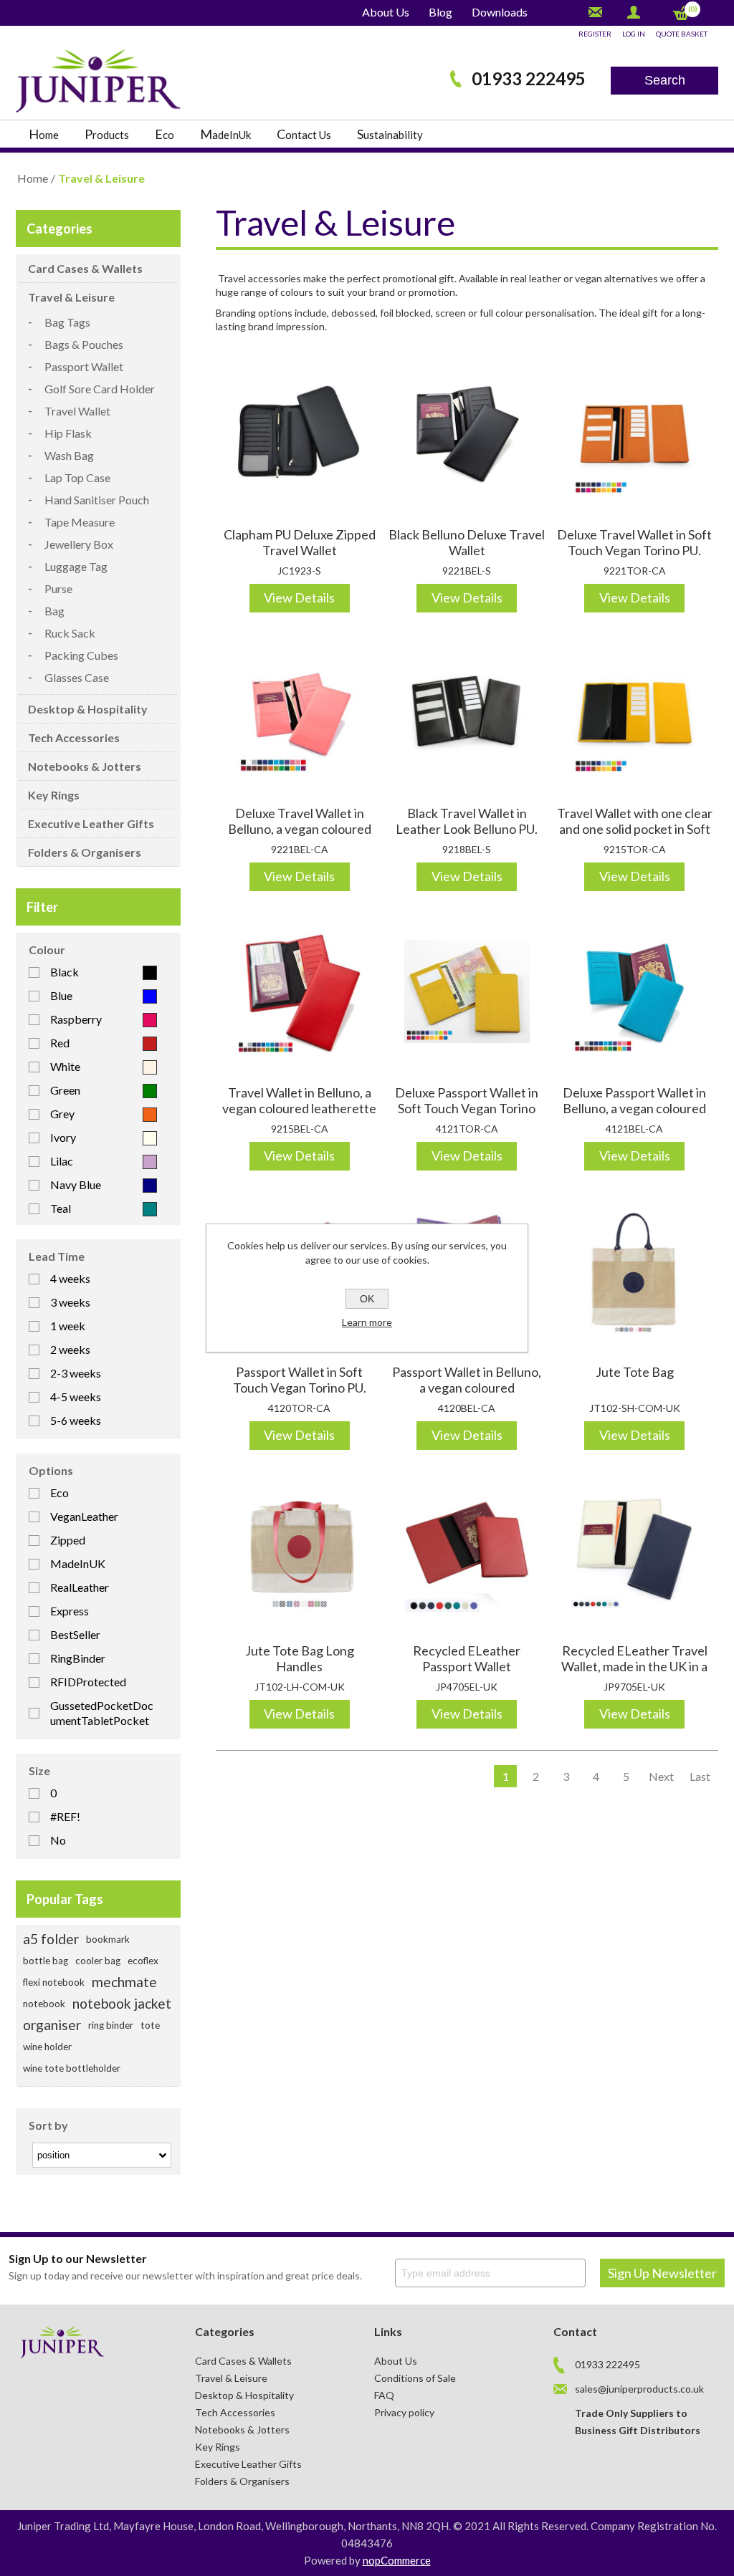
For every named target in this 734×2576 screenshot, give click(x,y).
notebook (44, 2004)
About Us (386, 12)
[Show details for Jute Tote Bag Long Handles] (300, 1550)
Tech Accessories (74, 737)
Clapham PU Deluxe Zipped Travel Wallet (300, 542)
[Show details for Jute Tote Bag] (634, 1271)
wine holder (47, 2047)
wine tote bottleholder (72, 2068)
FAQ (384, 2395)
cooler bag (98, 1961)
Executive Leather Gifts (91, 823)
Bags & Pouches (84, 344)
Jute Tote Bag (635, 1372)
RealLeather (80, 1587)
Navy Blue (76, 1184)
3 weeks (70, 1302)
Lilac (62, 1161)
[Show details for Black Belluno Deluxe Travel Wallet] (467, 433)
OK (367, 1299)
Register (595, 34)
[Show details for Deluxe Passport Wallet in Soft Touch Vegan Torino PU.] (467, 991)
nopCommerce (397, 2560)
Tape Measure (80, 522)
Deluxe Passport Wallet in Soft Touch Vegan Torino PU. (467, 1108)
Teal (61, 1208)
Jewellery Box (79, 544)
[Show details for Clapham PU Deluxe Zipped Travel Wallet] (300, 433)
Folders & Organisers (85, 852)
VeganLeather (84, 1516)
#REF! (65, 1816)
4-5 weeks (76, 1397)
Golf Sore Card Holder (100, 389)
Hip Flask (68, 433)
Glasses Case (77, 677)
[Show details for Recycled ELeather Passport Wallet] (467, 1550)
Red (60, 1043)
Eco (59, 1493)
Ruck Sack (70, 633)
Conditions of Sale (415, 2378)
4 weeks (70, 1278)
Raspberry (76, 1019)
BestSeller (75, 1634)
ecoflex (143, 1961)
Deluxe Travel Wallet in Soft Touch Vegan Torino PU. (634, 542)
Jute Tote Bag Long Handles (300, 1658)
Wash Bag (69, 455)
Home (33, 178)
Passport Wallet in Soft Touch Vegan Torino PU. (300, 1380)
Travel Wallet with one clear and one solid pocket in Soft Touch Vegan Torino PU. (635, 829)
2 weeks (70, 1349)
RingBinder (78, 1658)
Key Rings (54, 795)
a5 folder (51, 1939)
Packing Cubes (81, 655)
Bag (54, 611)
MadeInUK (78, 1563)
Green (65, 1090)
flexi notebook (54, 1982)
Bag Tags (67, 322)
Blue (61, 995)
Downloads (500, 12)
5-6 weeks (76, 1420)
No (58, 1840)
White (65, 1066)
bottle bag (46, 1961)
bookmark (108, 1939)
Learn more (367, 1322)
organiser (52, 2025)
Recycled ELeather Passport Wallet (467, 1658)
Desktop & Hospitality (88, 709)
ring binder (111, 2025)
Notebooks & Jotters (85, 766)
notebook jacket (122, 2003)
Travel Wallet (77, 411)
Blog (440, 12)
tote (150, 2025)
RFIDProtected (88, 1682)
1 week (68, 1326)
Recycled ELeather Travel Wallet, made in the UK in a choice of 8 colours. (634, 1666)
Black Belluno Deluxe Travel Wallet (467, 542)
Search (665, 80)
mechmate (124, 1982)
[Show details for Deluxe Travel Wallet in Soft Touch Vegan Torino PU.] (634, 433)
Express (70, 1611)
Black (65, 972)
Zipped (68, 1540)
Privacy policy (404, 2412)
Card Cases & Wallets (85, 268)
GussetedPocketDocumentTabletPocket (102, 1713)
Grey (62, 1114)
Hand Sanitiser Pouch (97, 500)
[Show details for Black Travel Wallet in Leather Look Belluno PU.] (467, 713)
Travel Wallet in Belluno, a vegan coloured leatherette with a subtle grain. (299, 1108)
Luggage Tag (76, 566)
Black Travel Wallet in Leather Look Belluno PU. (467, 821)
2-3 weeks (76, 1373)
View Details (299, 597)
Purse (58, 588)
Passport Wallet (84, 366)
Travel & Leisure (71, 297)
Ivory (63, 1137)
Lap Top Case (77, 477)
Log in (634, 34)
